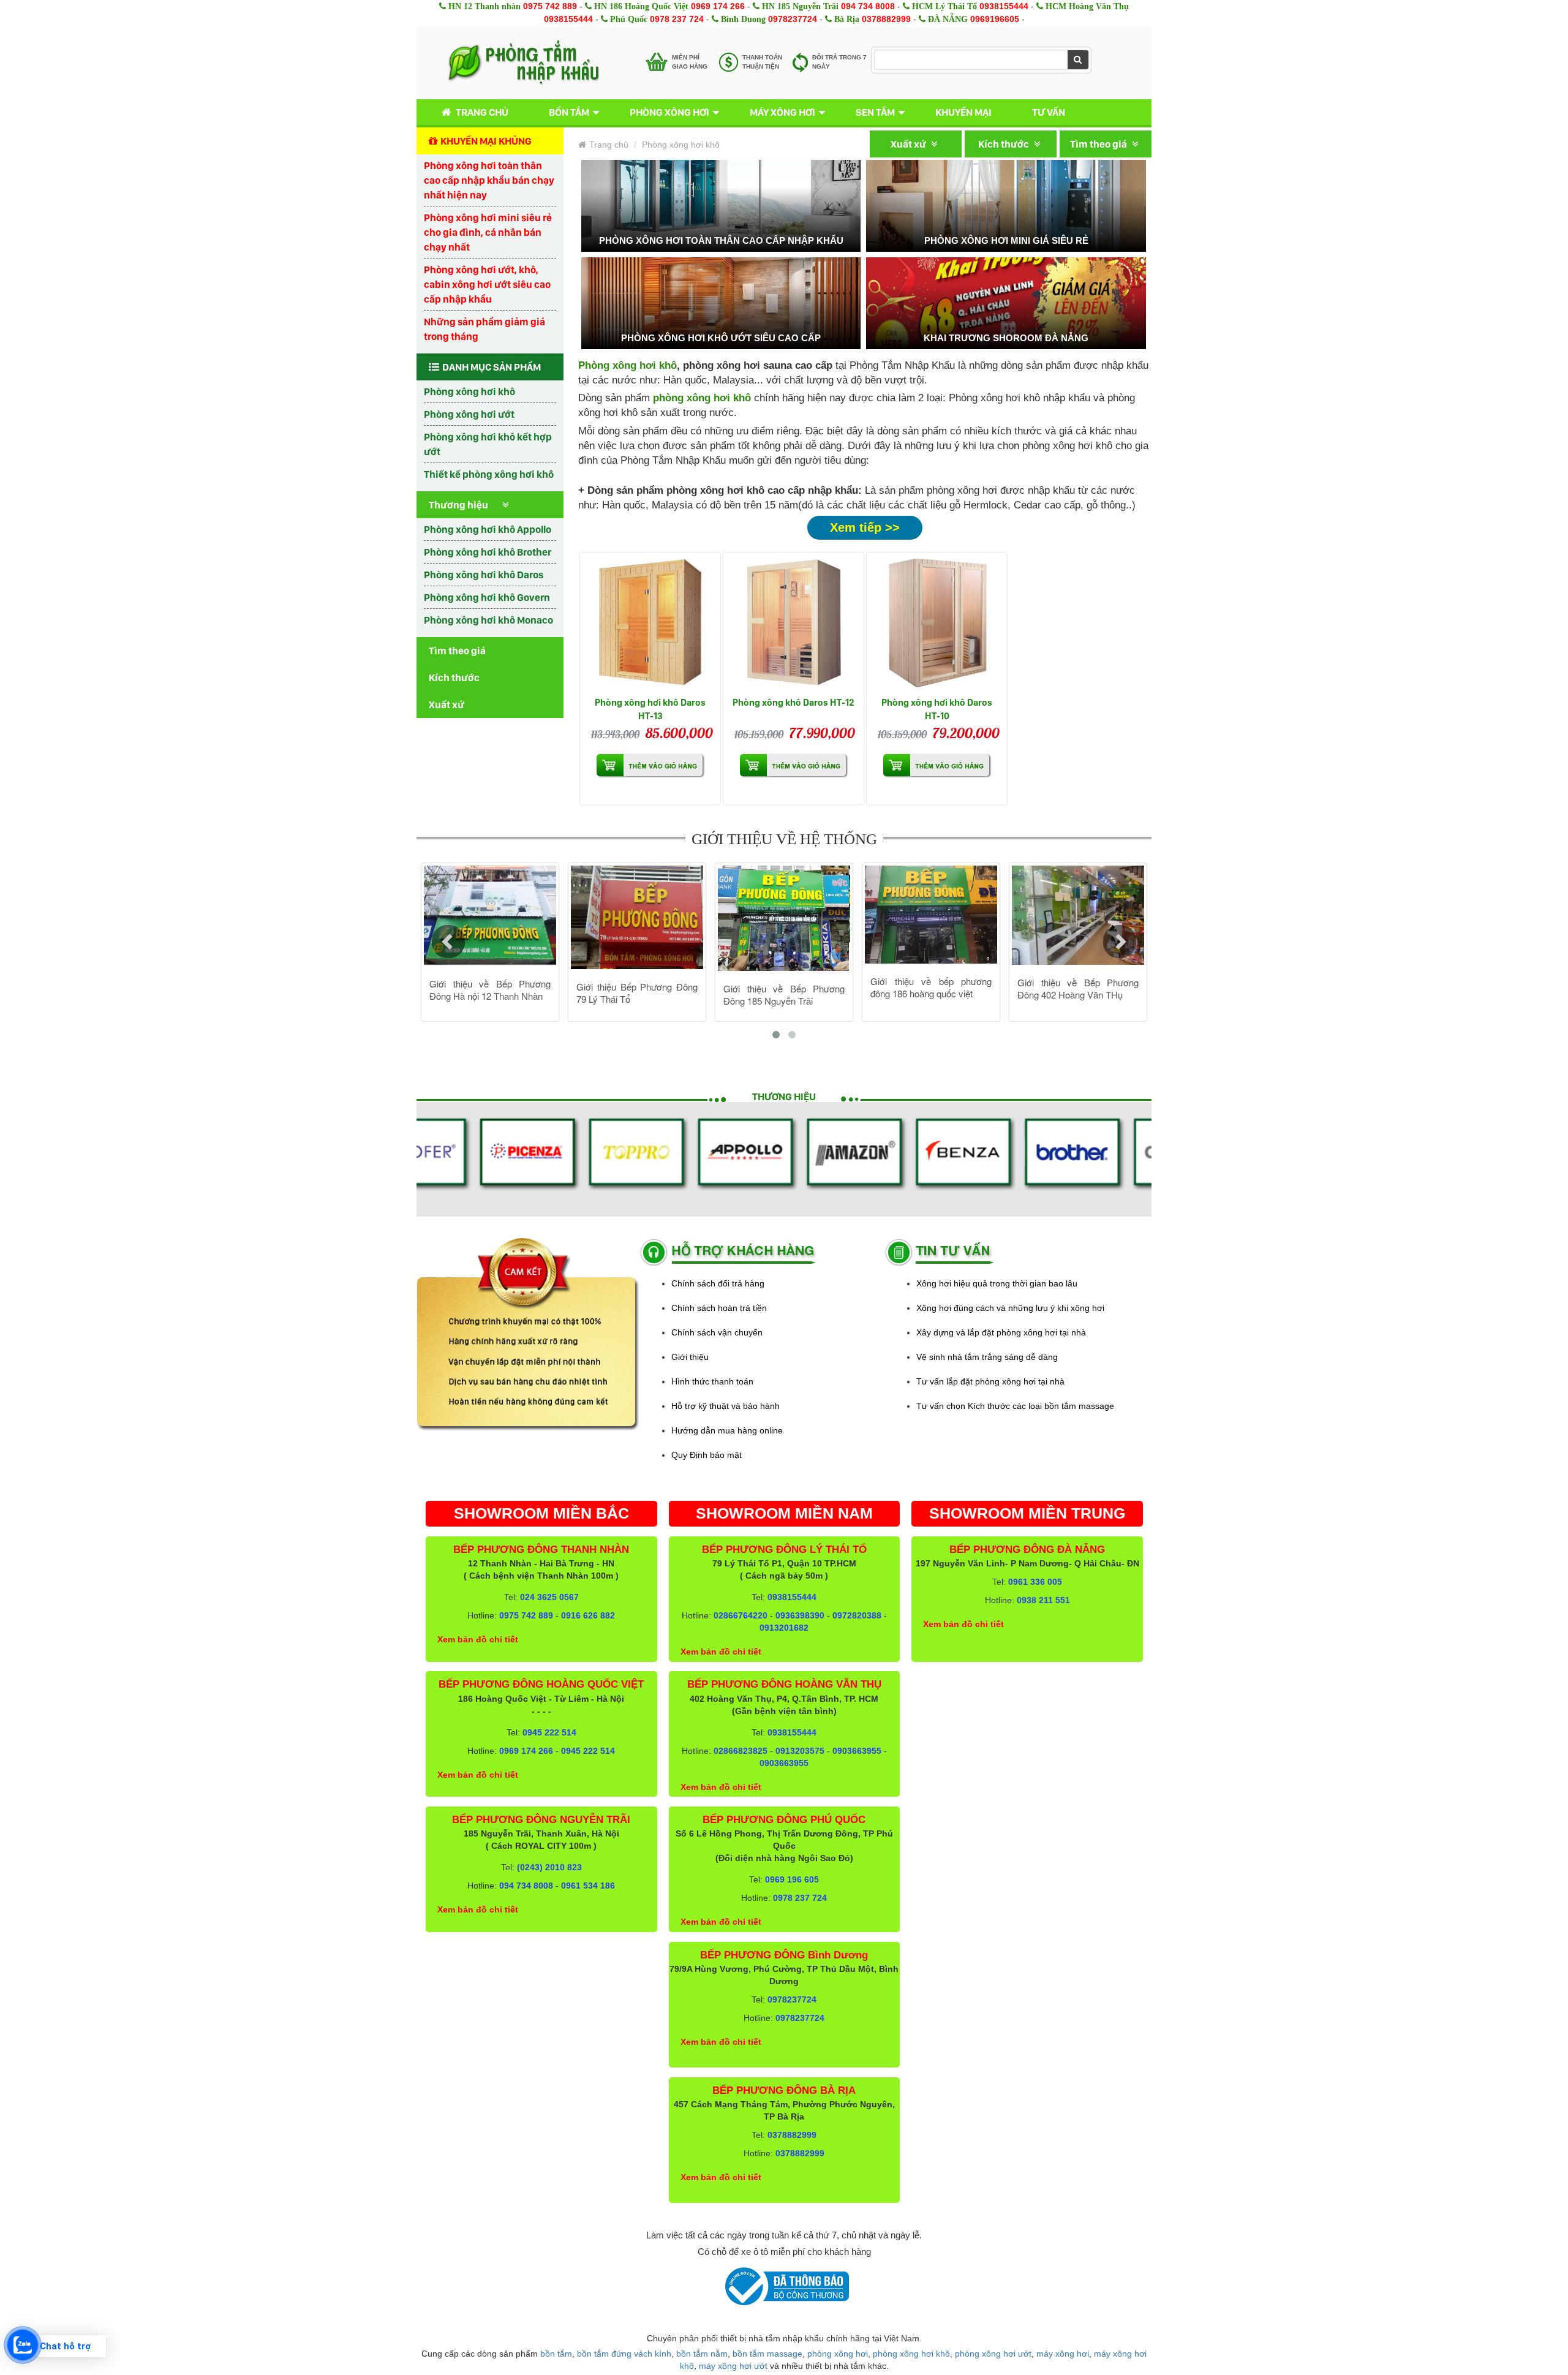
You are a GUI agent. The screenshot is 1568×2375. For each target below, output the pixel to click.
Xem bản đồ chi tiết (478, 1639)
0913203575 (800, 1751)
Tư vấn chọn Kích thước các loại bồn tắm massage (1015, 1406)
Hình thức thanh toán (712, 1381)
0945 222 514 (549, 1732)
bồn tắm (556, 2354)
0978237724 (793, 19)
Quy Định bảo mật (707, 1455)
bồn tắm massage (767, 2354)
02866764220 (741, 1615)
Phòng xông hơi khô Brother (488, 552)
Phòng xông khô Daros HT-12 (793, 702)
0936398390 (800, 1615)
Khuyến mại (963, 112)
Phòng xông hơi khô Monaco (488, 620)
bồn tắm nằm (702, 2354)
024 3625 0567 (549, 1597)
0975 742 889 (550, 6)
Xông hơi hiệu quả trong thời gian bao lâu (997, 1283)
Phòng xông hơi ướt (469, 414)
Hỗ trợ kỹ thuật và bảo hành (726, 1406)
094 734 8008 (868, 6)
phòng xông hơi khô (911, 2354)
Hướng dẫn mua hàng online (727, 1430)
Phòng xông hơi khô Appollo (488, 529)
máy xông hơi (1063, 2354)
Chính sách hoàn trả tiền (719, 1308)
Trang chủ (482, 112)
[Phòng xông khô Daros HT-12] (793, 623)
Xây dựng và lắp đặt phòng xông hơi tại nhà (1001, 1332)
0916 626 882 (588, 1615)
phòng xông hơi (838, 2354)
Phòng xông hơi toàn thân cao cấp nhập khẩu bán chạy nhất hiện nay (489, 180)
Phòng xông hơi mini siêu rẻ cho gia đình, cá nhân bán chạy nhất (488, 232)
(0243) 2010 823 (549, 1867)
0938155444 (1004, 6)
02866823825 (741, 1751)
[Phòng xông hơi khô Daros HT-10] (937, 623)
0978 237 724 (677, 19)
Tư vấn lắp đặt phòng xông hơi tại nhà (990, 1381)
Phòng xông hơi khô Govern (487, 597)
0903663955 (857, 1751)
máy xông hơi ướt (733, 2366)
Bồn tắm (569, 112)
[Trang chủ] (523, 62)
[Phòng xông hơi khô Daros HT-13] (650, 623)
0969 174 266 (718, 6)
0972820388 (857, 1615)
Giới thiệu (690, 1357)
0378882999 (886, 19)
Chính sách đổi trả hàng (718, 1283)
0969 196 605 (792, 1879)
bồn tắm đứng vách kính (624, 2354)
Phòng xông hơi (669, 112)
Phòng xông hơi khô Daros (484, 575)
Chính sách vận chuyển (717, 1332)
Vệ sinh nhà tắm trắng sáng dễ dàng (987, 1357)
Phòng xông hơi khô (469, 391)
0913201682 (784, 1628)
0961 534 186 (588, 1886)
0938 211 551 (1043, 1600)
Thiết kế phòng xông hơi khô (489, 474)
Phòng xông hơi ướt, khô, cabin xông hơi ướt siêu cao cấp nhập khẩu (487, 284)
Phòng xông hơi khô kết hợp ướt (488, 444)
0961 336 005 (1035, 1582)
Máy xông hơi (782, 112)
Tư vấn (1049, 112)
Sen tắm (875, 112)
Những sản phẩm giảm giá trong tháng (484, 329)
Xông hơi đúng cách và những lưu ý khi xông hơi (1010, 1308)
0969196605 (995, 19)
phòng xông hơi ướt (993, 2354)
